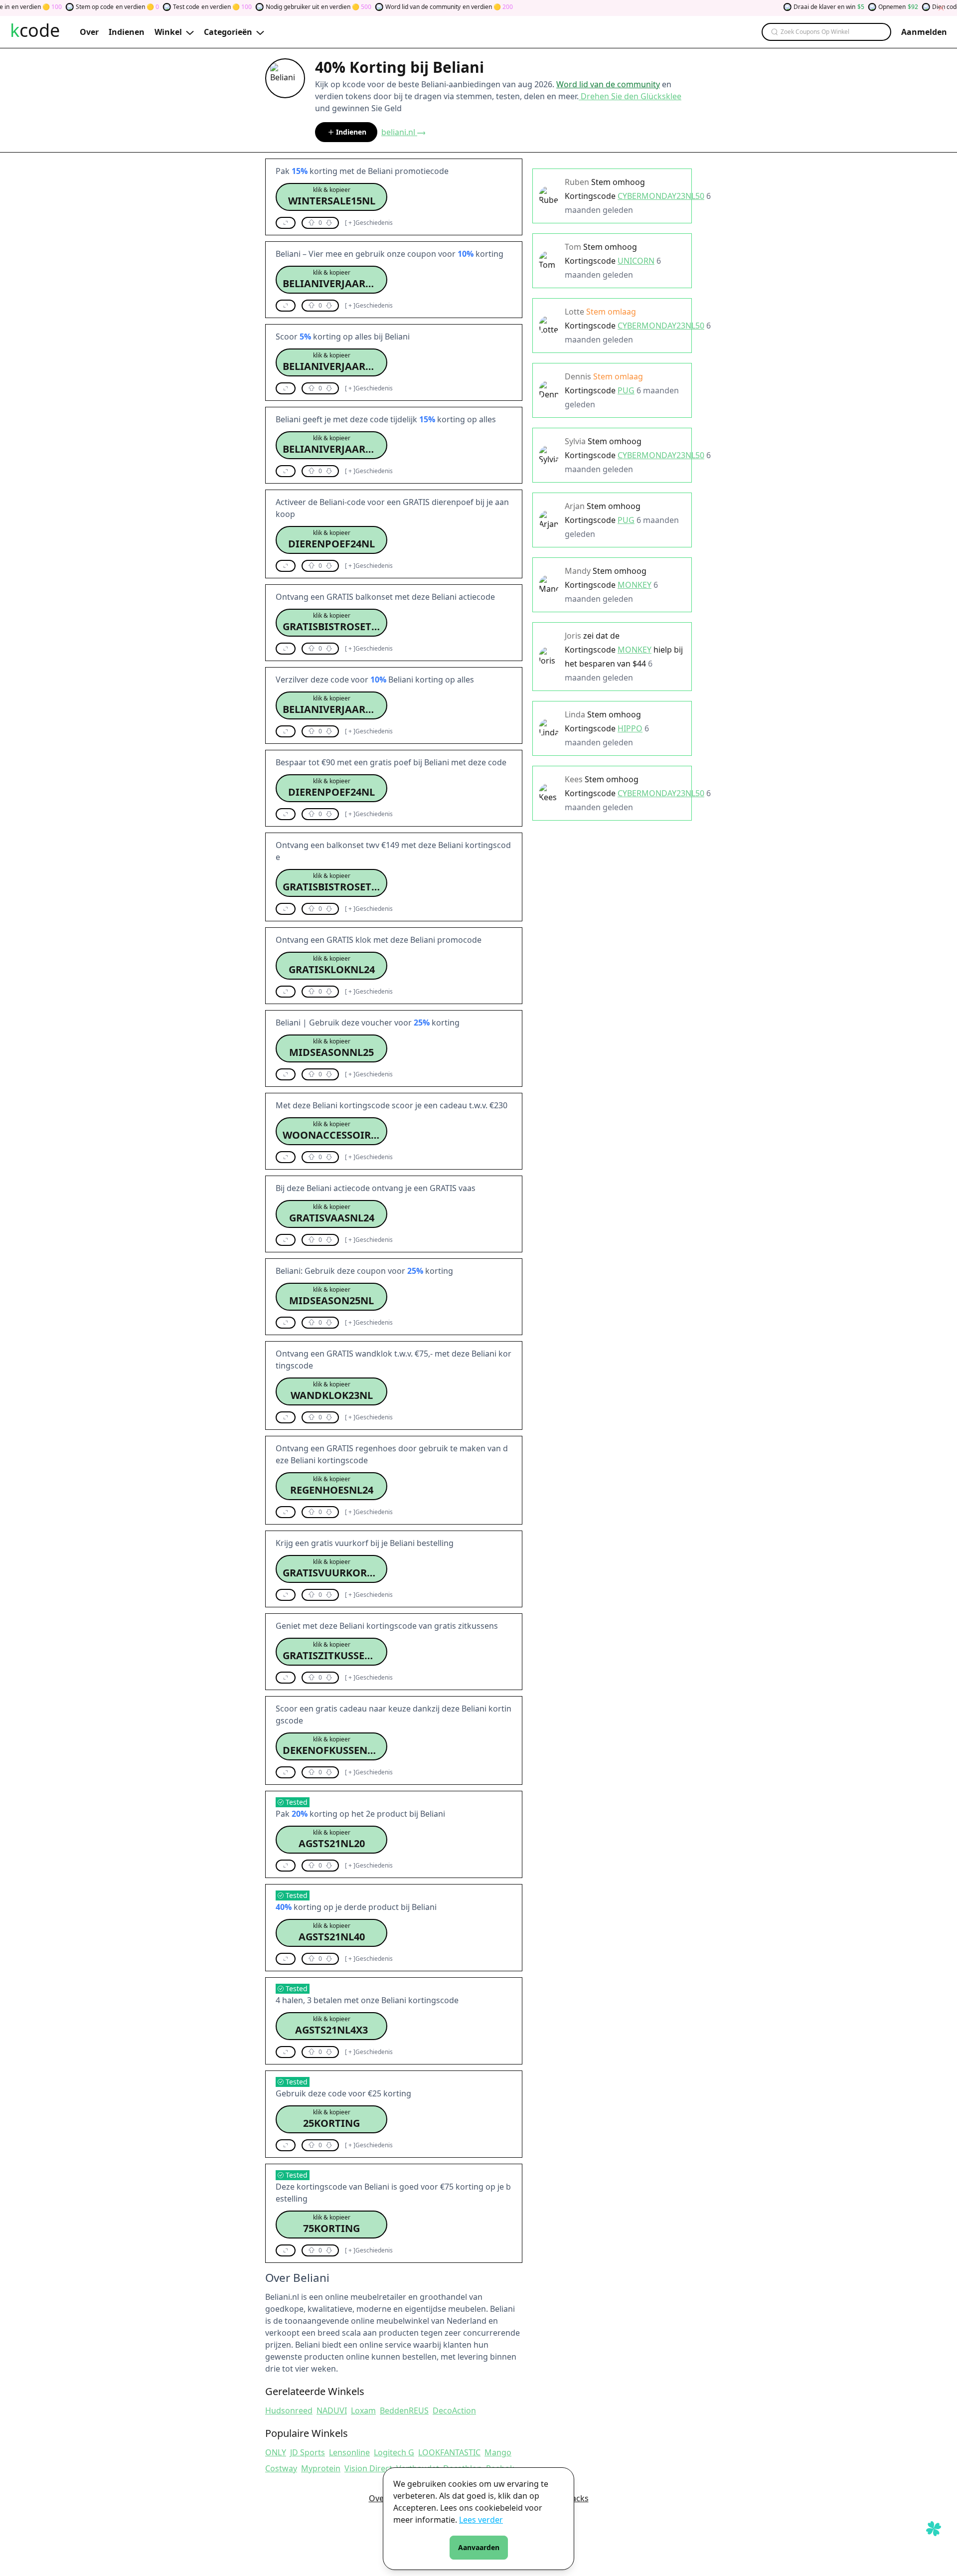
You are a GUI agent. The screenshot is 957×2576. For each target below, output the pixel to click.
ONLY (276, 2452)
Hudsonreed (289, 2410)
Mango (498, 2452)
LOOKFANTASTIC (449, 2452)
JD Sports (308, 2452)
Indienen (351, 132)
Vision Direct (368, 2468)
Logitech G (394, 2452)
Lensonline (349, 2452)
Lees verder (481, 2520)
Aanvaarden (479, 2547)
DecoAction (454, 2410)
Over (378, 2498)
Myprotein (321, 2468)
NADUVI (332, 2410)
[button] (331, 197)
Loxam (363, 2410)
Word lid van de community (608, 84)
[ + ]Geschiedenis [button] (369, 223)
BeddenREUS (404, 2410)
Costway (281, 2468)
